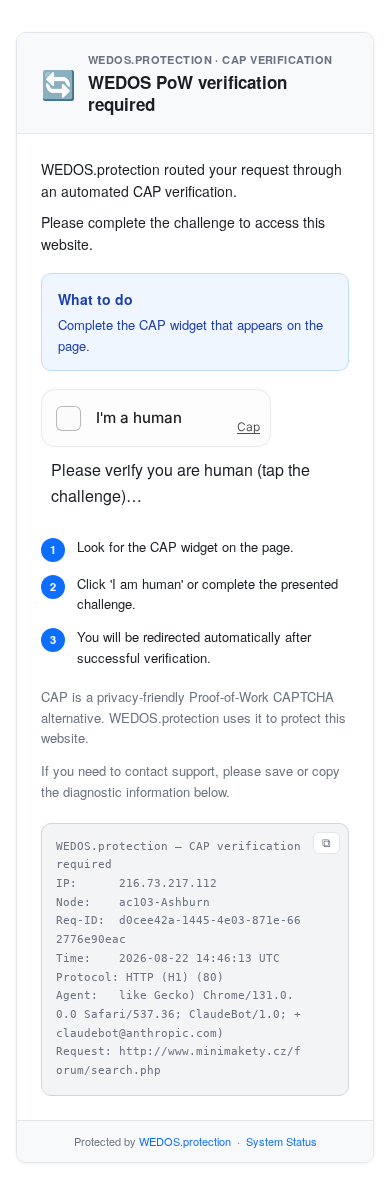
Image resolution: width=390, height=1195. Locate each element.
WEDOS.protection (185, 1141)
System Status (281, 1141)
